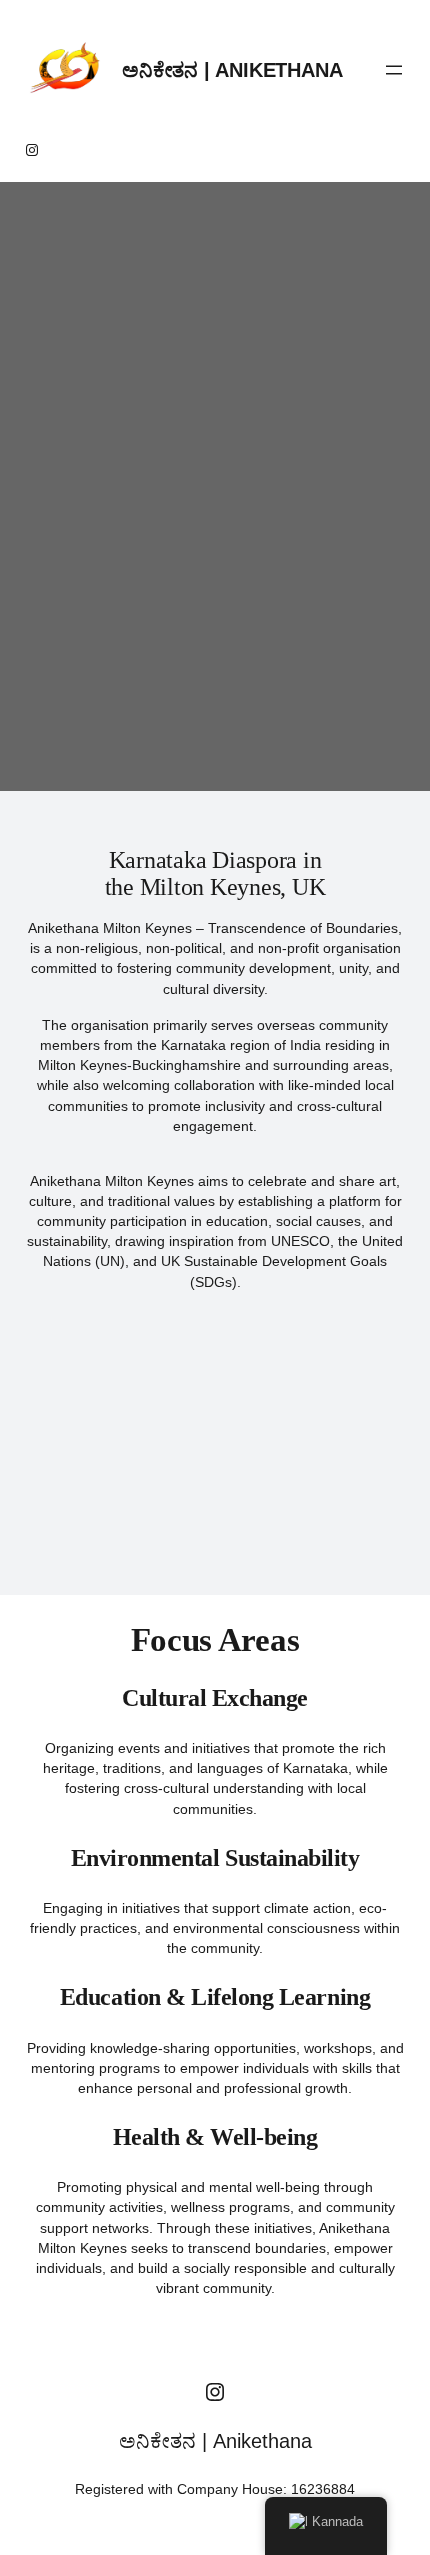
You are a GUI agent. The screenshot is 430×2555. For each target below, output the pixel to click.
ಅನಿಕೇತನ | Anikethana (232, 70)
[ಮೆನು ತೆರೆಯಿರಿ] (394, 70)
